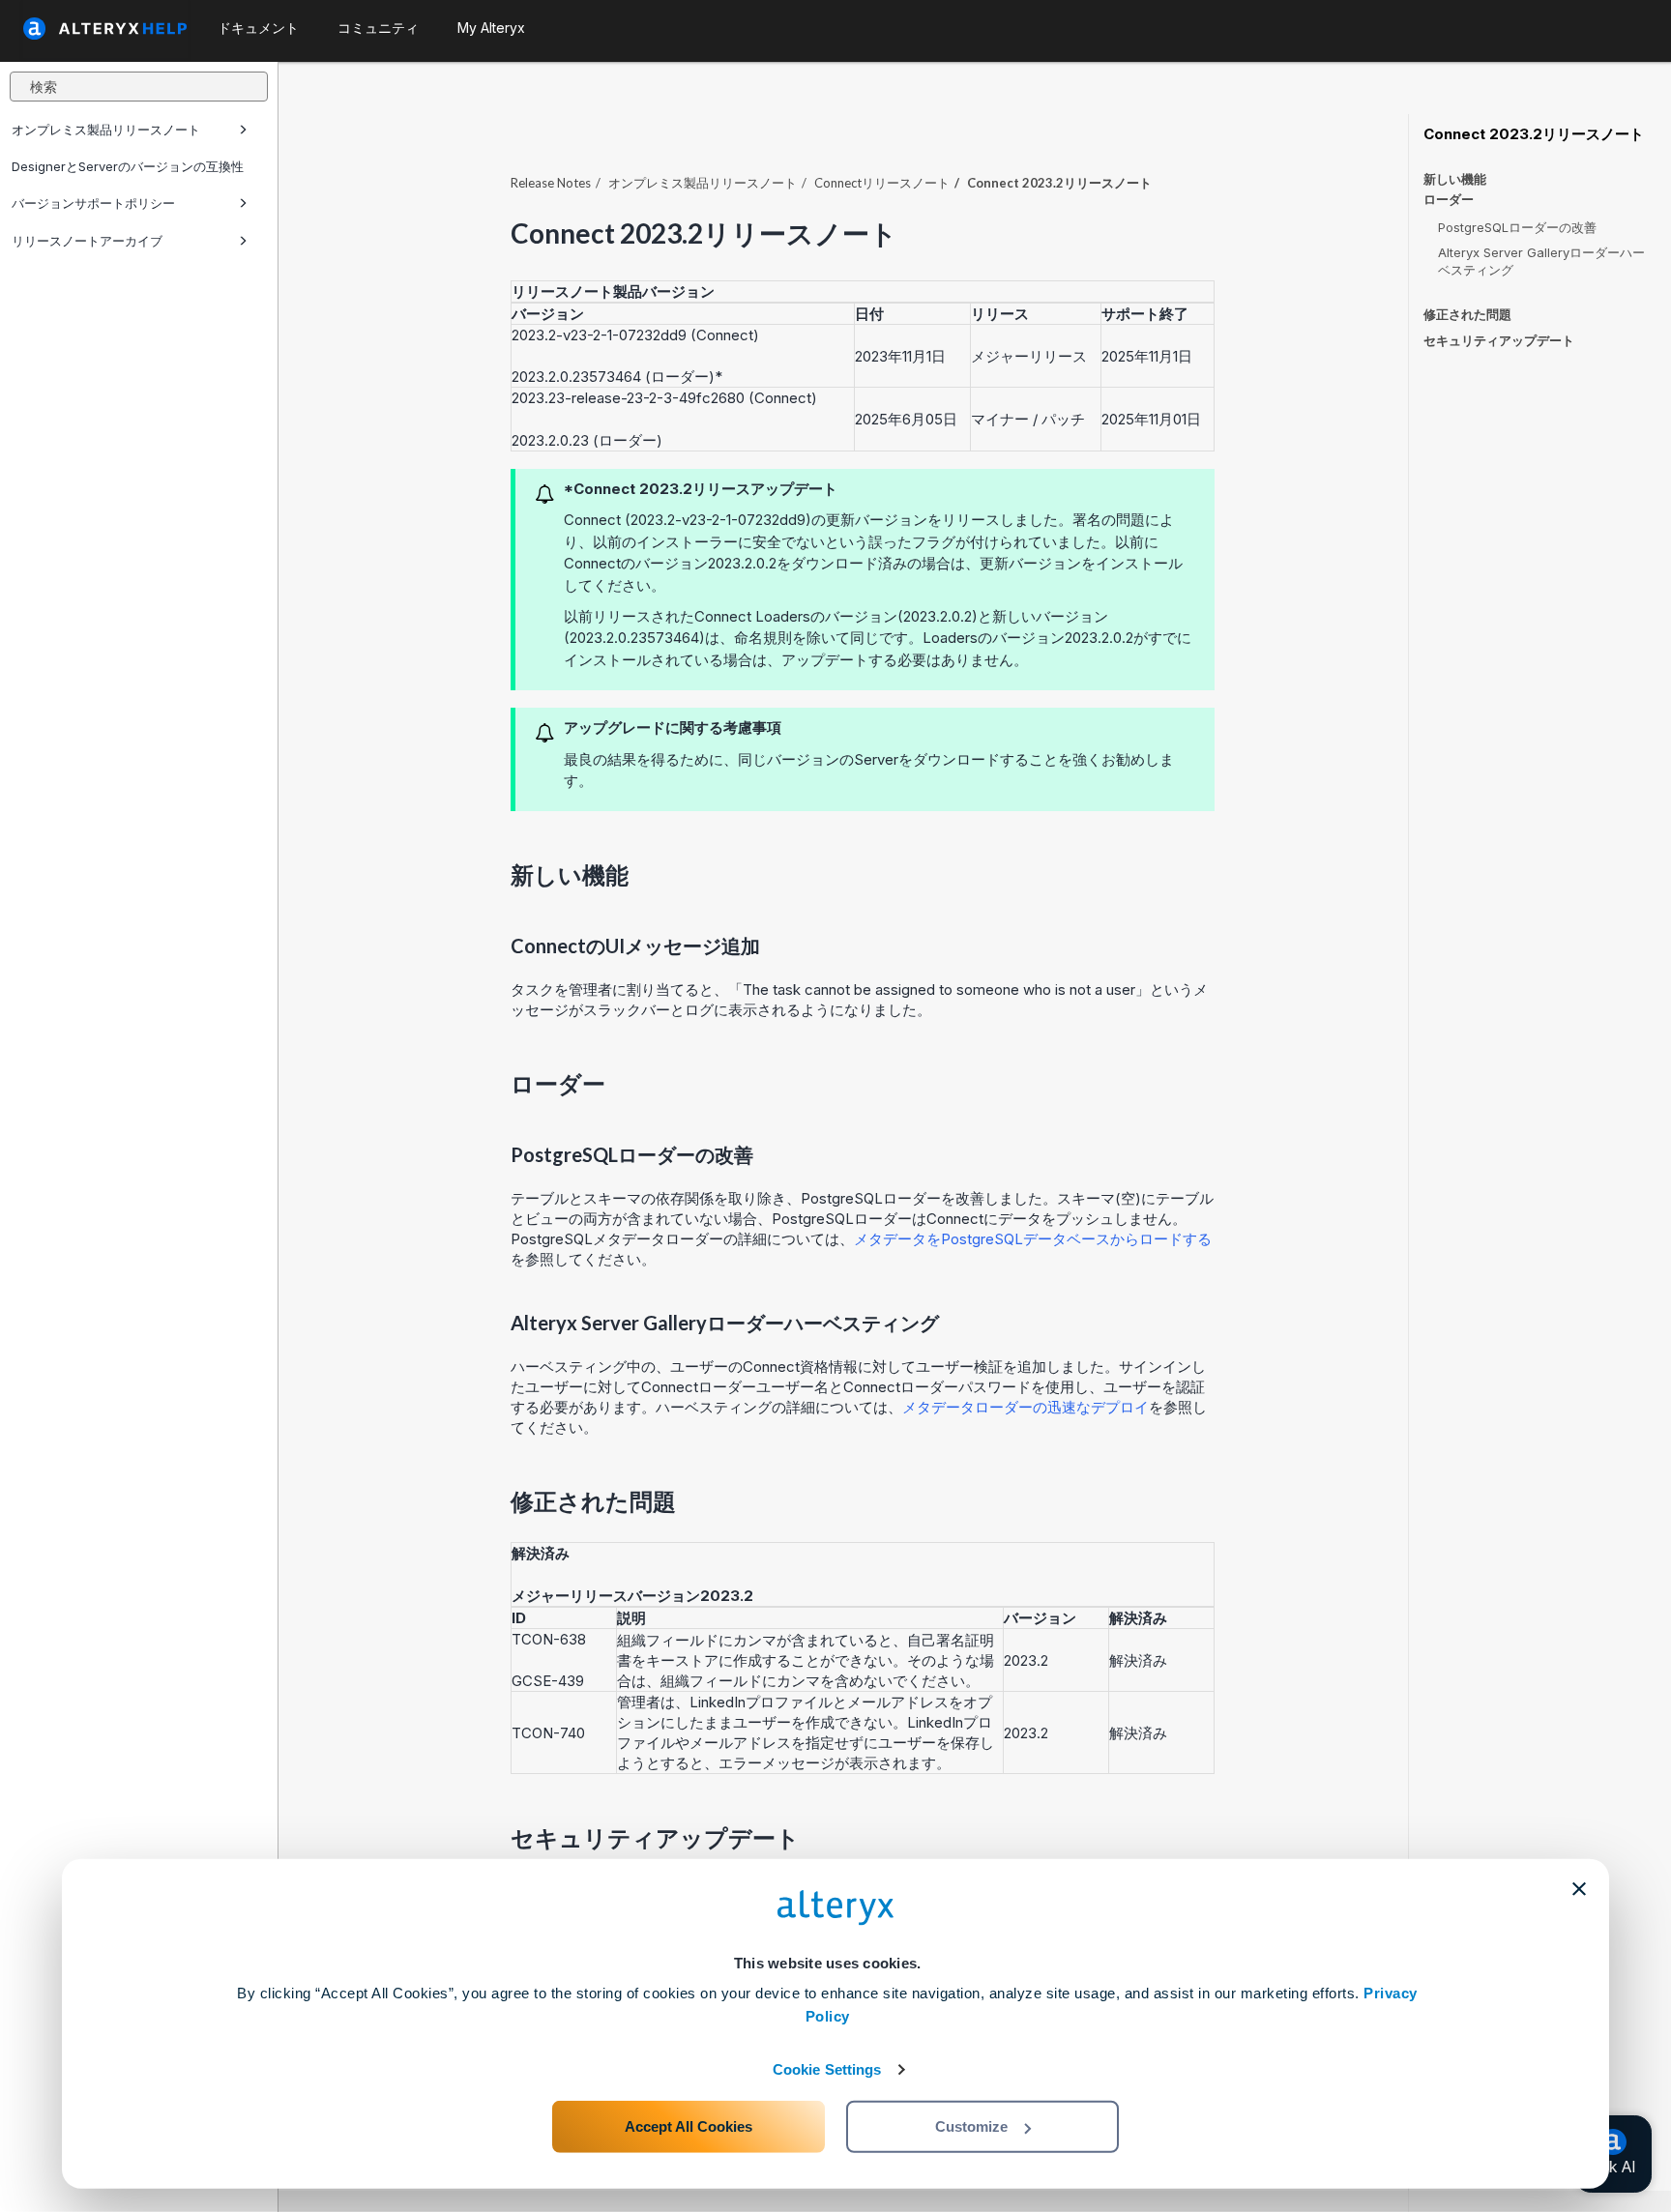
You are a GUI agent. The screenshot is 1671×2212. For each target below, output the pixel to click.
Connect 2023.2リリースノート (1534, 134)
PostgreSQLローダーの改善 (1517, 227)
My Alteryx (491, 28)
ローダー (1449, 200)
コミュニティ (378, 28)
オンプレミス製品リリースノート (106, 130)
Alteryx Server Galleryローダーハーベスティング (1541, 261)
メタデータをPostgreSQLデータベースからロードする (1033, 1239)
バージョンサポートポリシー (93, 203)
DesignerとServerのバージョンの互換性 (128, 166)
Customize (971, 2126)
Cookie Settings (827, 2069)
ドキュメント (258, 28)
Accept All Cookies (689, 2126)
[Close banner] (1579, 1889)
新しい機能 (1455, 179)
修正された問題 (1467, 314)
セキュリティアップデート (1499, 340)
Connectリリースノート (882, 183)
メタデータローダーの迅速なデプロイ (1026, 1407)
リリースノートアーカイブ (87, 241)
